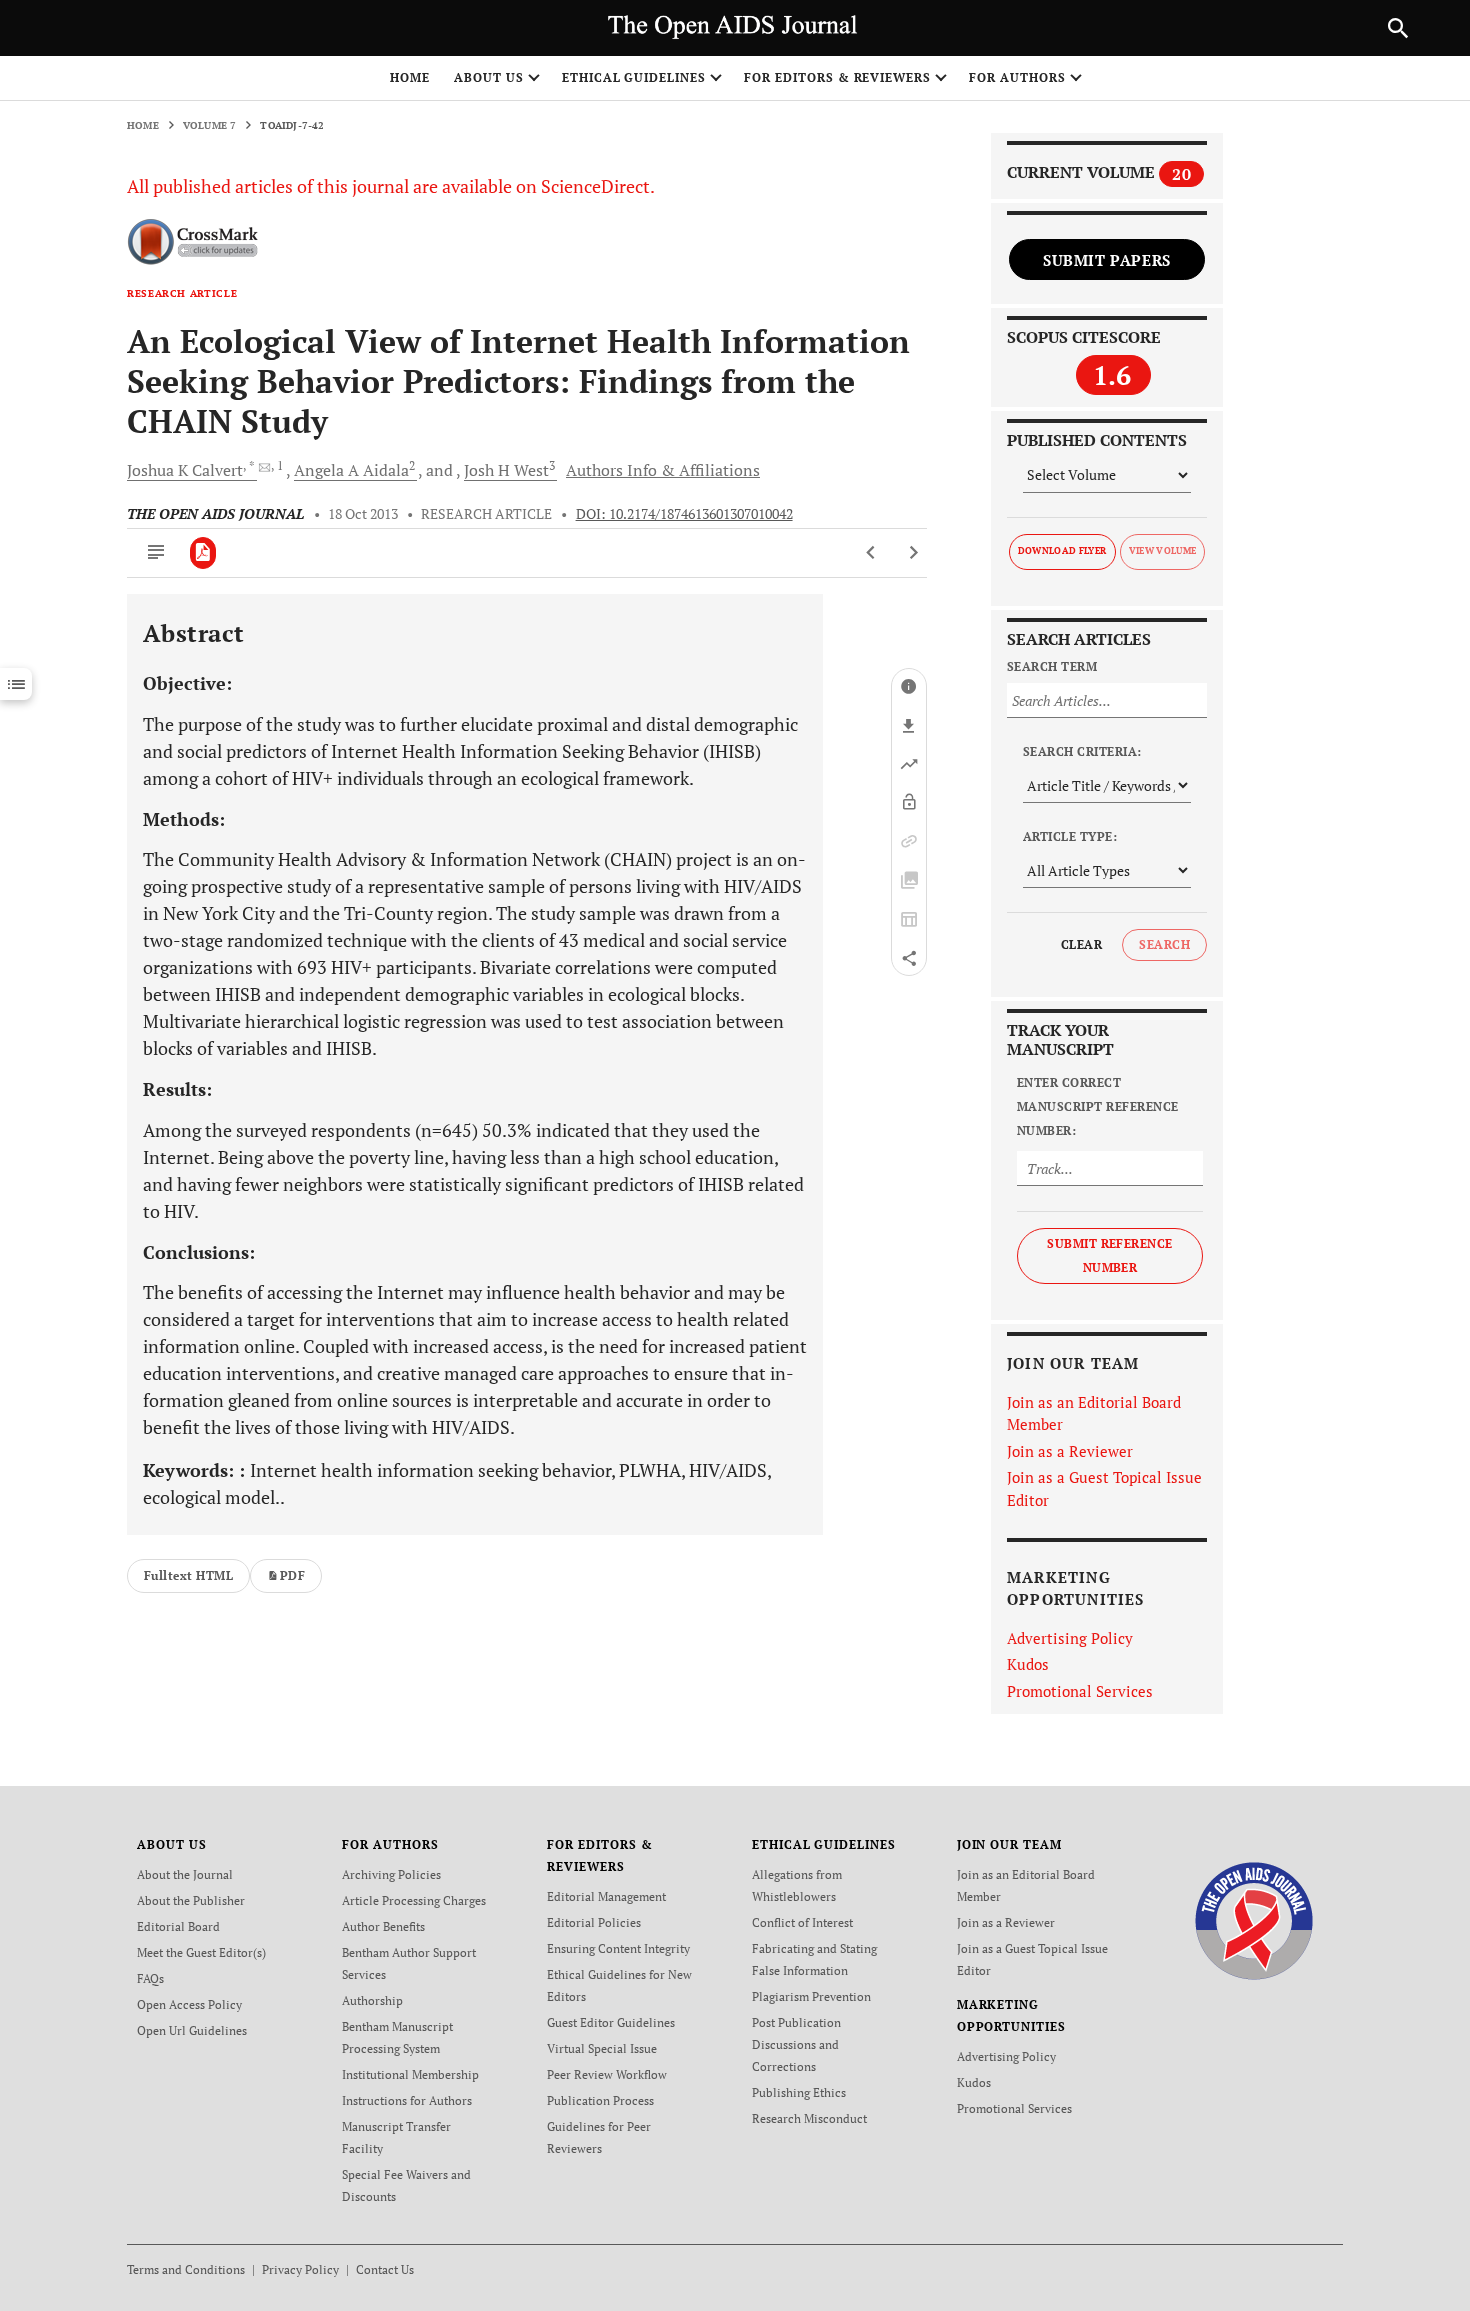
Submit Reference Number (1110, 1255)
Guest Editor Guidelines (611, 2022)
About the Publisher (191, 1900)
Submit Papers (1107, 260)
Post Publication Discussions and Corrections (796, 2044)
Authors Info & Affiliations (663, 470)
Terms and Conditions (186, 2269)
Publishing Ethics (799, 2092)
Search (1164, 944)
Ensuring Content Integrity (618, 1948)
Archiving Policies (391, 1874)
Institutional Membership (410, 2074)
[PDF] (203, 553)
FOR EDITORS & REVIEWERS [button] (837, 77)
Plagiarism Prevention (811, 1996)
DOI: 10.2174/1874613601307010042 (684, 514)
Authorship (372, 2000)
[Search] (1398, 28)
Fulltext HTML (188, 1575)
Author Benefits (383, 1926)
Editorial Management (606, 1896)
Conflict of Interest (802, 1922)
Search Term (1052, 666)
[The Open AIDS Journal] (1254, 1919)
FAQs (150, 1978)
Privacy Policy (300, 2269)
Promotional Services (1080, 1691)
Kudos (1028, 1664)
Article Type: (1070, 836)
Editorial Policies (594, 1922)
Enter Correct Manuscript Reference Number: (1098, 1106)
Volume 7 (210, 125)
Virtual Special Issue (602, 2048)
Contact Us (385, 2269)
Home (410, 77)
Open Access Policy (189, 2004)
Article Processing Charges (414, 1900)
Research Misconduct (809, 2118)
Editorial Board (178, 1926)
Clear (1081, 944)
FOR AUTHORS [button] (1017, 77)
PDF (292, 1575)
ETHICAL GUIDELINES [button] (634, 77)
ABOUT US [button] (489, 77)
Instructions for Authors (407, 2100)
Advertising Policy (1070, 1638)
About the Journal (185, 1874)
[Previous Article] (871, 553)
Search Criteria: (1082, 751)
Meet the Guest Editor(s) (201, 1952)
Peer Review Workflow (607, 2074)
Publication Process (600, 2100)
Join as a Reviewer (1070, 1451)
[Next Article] (913, 553)
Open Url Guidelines (192, 2030)
